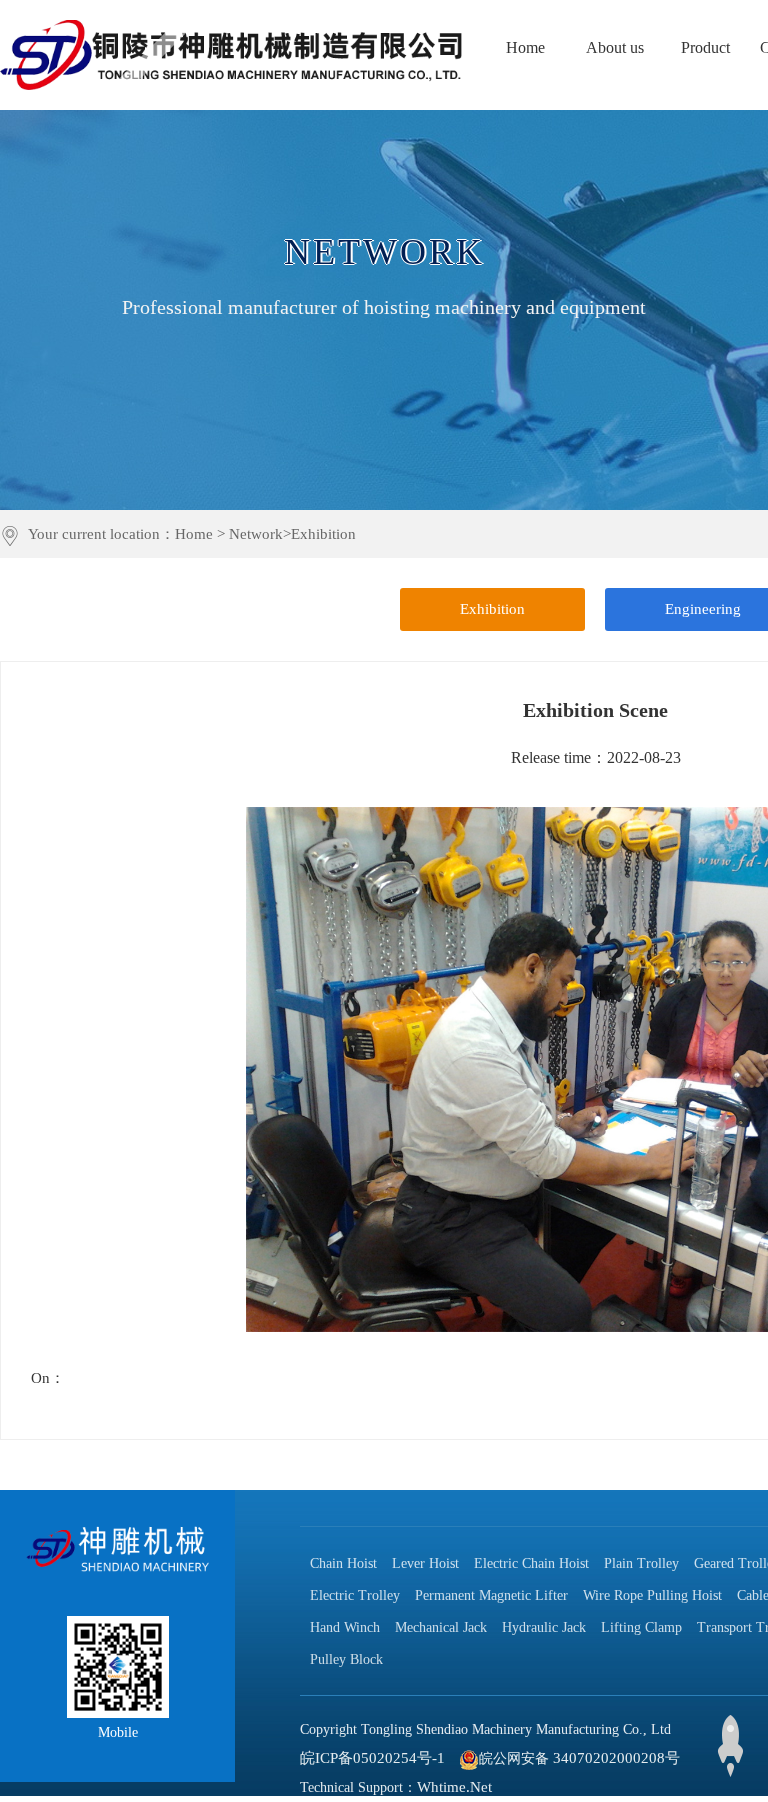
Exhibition (323, 534)
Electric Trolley (355, 1595)
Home (525, 47)
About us (615, 47)
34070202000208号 (616, 1758)
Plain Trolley (641, 1563)
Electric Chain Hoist (531, 1563)
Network (256, 534)
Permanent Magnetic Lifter (491, 1595)
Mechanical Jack (441, 1627)
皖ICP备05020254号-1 (372, 1758)
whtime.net (454, 1787)
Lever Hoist (425, 1563)
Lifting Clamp (641, 1627)
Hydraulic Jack (544, 1627)
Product (705, 47)
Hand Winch (345, 1627)
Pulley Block (346, 1659)
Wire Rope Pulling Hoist (652, 1595)
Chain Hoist (343, 1563)
